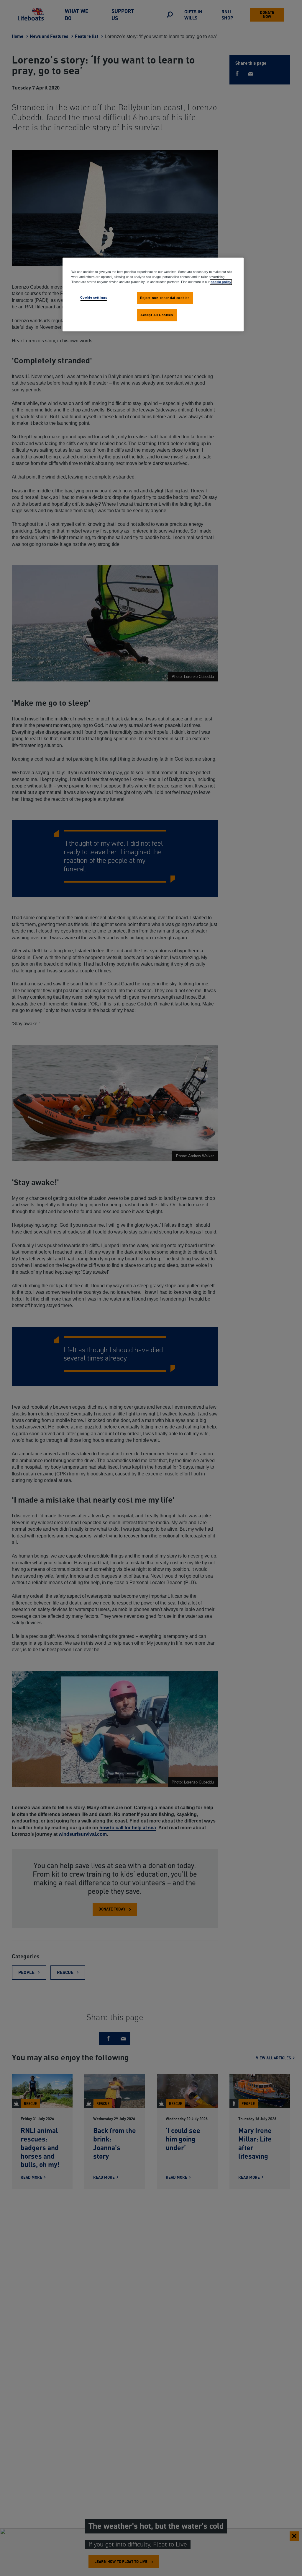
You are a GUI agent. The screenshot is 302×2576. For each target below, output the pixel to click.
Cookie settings (94, 297)
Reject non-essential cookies (165, 298)
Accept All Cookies (157, 315)
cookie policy (221, 282)
